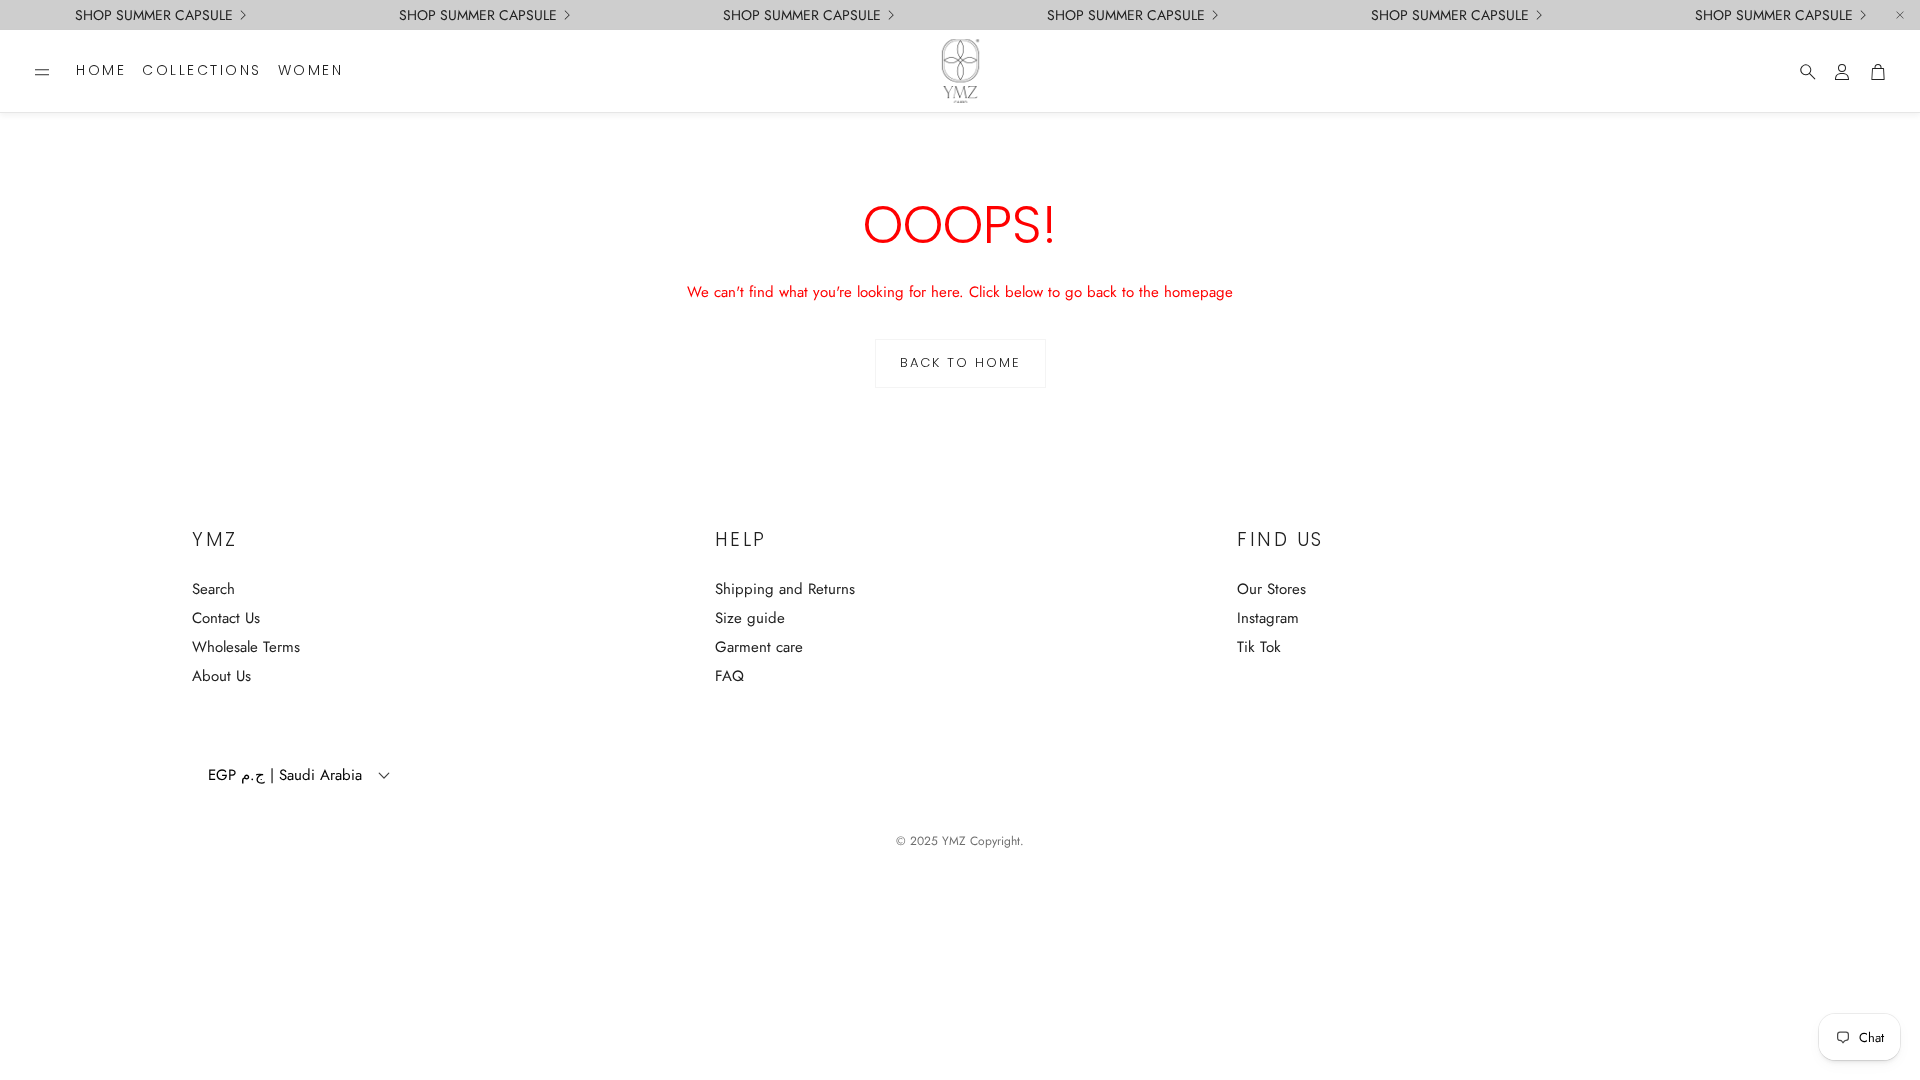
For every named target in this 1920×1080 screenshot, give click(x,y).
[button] (42, 72)
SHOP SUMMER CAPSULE (1774, 15)
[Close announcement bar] (1900, 15)
